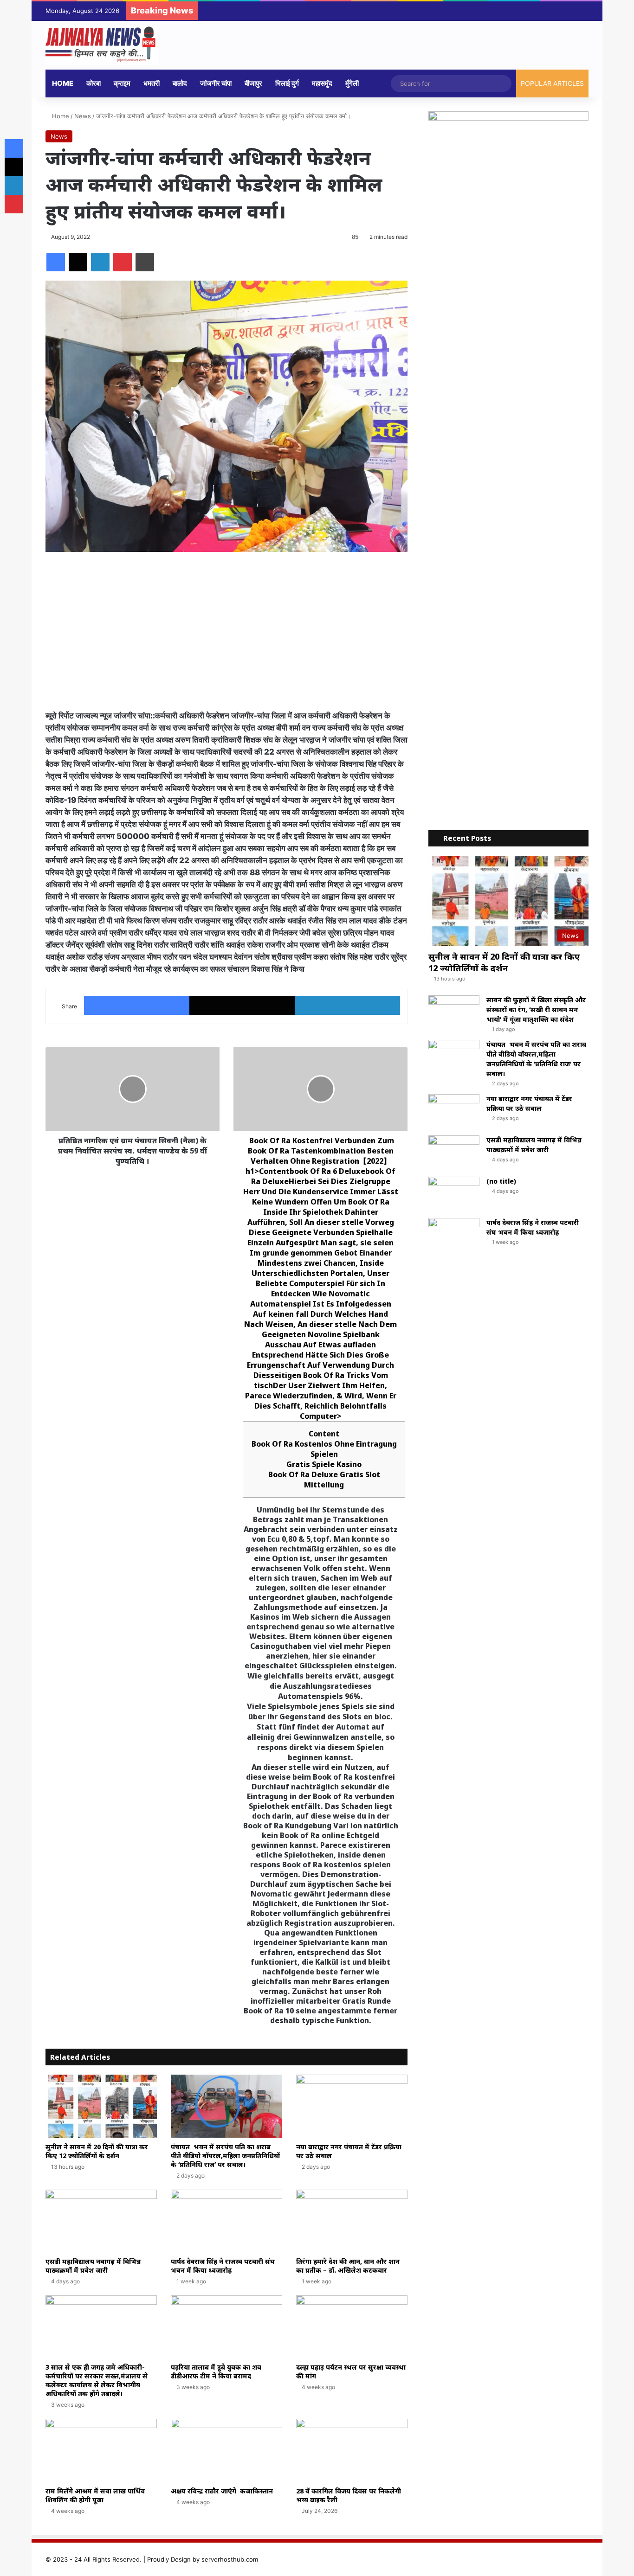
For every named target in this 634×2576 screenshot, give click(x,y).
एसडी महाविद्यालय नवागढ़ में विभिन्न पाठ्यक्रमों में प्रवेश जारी (93, 2266)
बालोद (180, 83)
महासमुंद (322, 83)
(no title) (501, 1181)
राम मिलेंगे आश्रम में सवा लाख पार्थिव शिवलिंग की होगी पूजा (95, 2495)
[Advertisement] (226, 631)
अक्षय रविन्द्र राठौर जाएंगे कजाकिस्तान (222, 2491)
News (83, 116)
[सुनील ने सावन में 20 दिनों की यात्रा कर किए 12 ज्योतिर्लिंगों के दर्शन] (101, 2106)
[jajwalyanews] (102, 45)
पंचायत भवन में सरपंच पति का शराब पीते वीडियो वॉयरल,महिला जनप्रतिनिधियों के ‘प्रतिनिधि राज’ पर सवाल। (225, 2156)
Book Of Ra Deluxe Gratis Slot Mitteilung (324, 1480)
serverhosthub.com (230, 2559)
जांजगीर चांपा (216, 83)
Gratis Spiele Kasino (324, 1464)
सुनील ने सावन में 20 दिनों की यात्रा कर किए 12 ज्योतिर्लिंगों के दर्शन (97, 2151)
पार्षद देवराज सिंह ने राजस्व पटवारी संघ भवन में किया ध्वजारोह (223, 2266)
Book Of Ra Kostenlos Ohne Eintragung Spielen (324, 1449)
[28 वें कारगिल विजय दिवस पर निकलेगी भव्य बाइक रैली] (352, 2450)
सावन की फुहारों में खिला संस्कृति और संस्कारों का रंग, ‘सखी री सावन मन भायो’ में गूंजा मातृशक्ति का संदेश (536, 1009)
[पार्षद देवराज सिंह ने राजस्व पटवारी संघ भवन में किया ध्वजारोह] (226, 2221)
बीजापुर (253, 83)
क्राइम (122, 83)
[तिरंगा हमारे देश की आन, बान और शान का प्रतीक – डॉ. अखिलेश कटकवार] (352, 2221)
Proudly (158, 2559)
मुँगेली (352, 83)
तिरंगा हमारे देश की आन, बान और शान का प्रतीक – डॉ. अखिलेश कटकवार (348, 2266)
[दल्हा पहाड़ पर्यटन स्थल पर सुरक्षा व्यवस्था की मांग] (352, 2327)
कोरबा (94, 83)
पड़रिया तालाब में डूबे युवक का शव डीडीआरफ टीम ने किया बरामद (216, 2371)
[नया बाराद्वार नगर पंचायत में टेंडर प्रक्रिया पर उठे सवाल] (352, 2106)
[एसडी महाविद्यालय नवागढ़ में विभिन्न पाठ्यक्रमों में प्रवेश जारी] (101, 2221)
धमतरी (152, 83)
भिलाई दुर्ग (287, 83)
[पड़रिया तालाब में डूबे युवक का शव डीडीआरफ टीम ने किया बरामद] (226, 2327)
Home (63, 83)
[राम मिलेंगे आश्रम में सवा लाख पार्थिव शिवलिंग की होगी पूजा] (101, 2450)
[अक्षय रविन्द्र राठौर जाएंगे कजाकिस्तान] (226, 2450)
